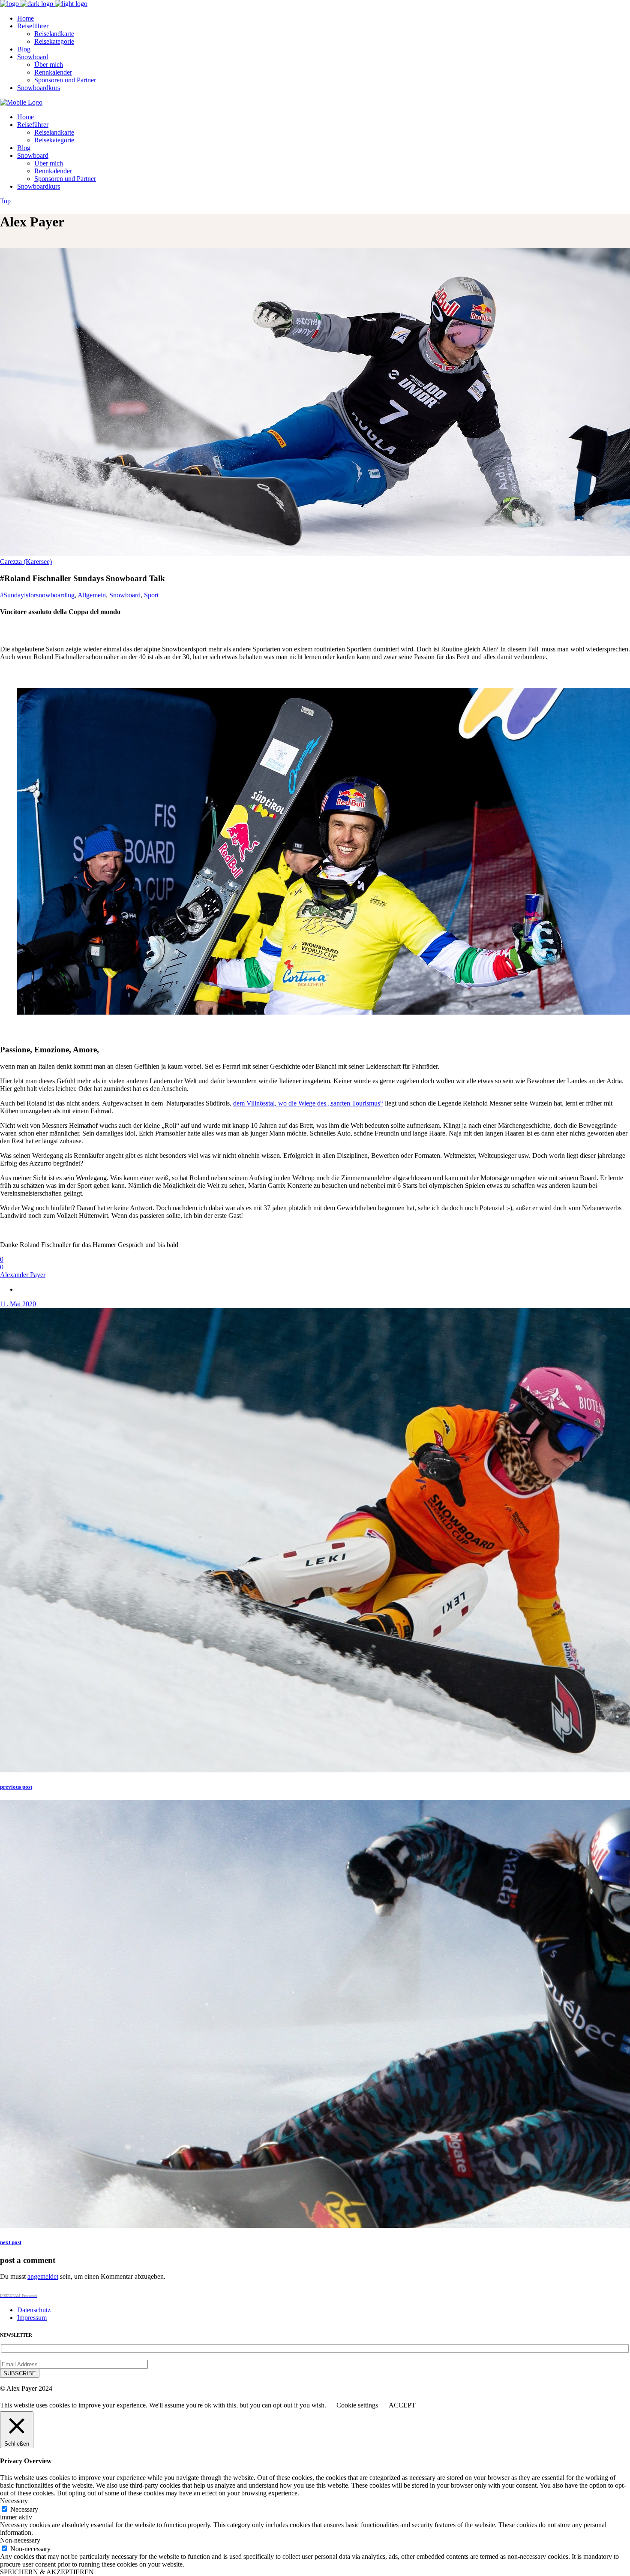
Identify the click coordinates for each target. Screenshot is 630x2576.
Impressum (32, 2318)
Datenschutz (34, 2310)
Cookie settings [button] (357, 2405)
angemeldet (43, 2276)
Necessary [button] (14, 2501)
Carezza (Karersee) (26, 562)
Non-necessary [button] (20, 2540)
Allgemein (92, 595)
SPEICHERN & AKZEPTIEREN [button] (47, 2572)
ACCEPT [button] (402, 2405)
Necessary (24, 2509)
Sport (151, 595)
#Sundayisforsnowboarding (37, 595)
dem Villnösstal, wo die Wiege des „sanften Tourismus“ (308, 1103)
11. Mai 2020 (18, 1304)
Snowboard (125, 595)
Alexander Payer (23, 1275)
